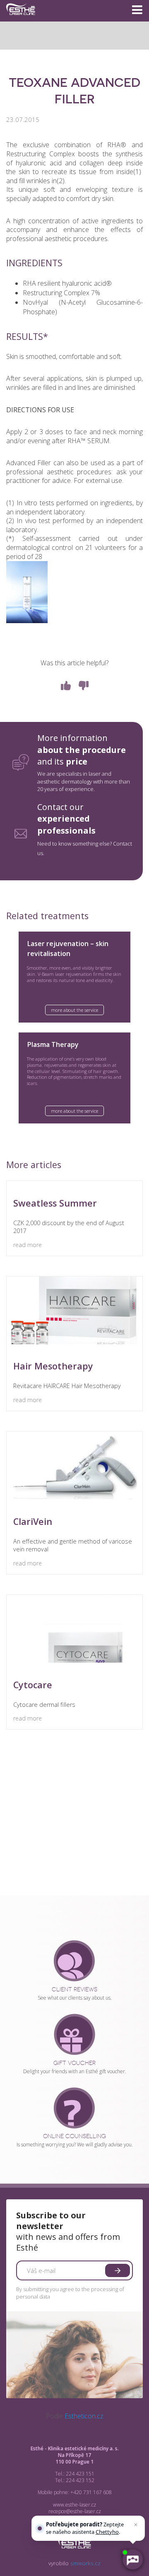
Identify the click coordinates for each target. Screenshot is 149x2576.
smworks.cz (85, 2563)
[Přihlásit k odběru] (118, 2270)
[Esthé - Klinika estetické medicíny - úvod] (21, 18)
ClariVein (33, 1521)
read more (28, 1245)
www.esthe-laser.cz (74, 2505)
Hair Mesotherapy (53, 1366)
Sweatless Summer (55, 1203)
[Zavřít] (136, 2525)
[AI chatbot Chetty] (133, 2560)
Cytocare (33, 1685)
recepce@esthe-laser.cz (75, 2511)
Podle (75, 2416)
